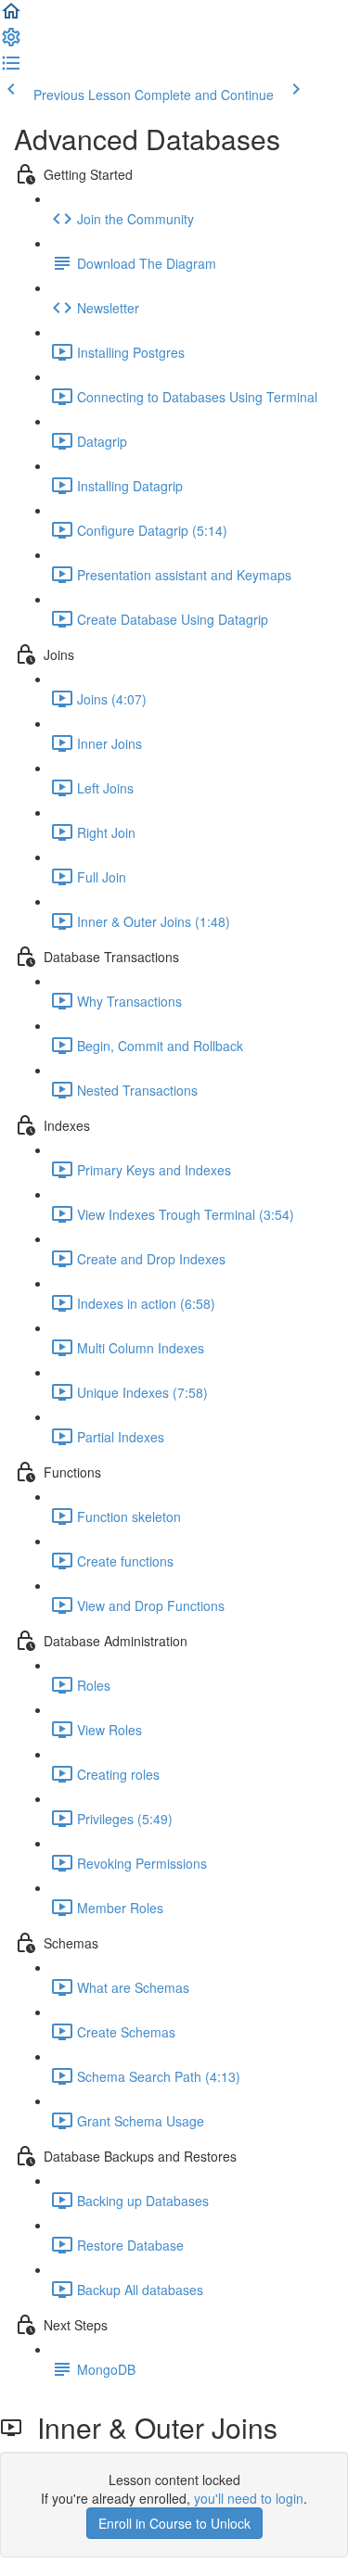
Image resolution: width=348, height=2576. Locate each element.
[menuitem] (11, 43)
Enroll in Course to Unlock (174, 2523)
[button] (11, 17)
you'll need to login (249, 2498)
